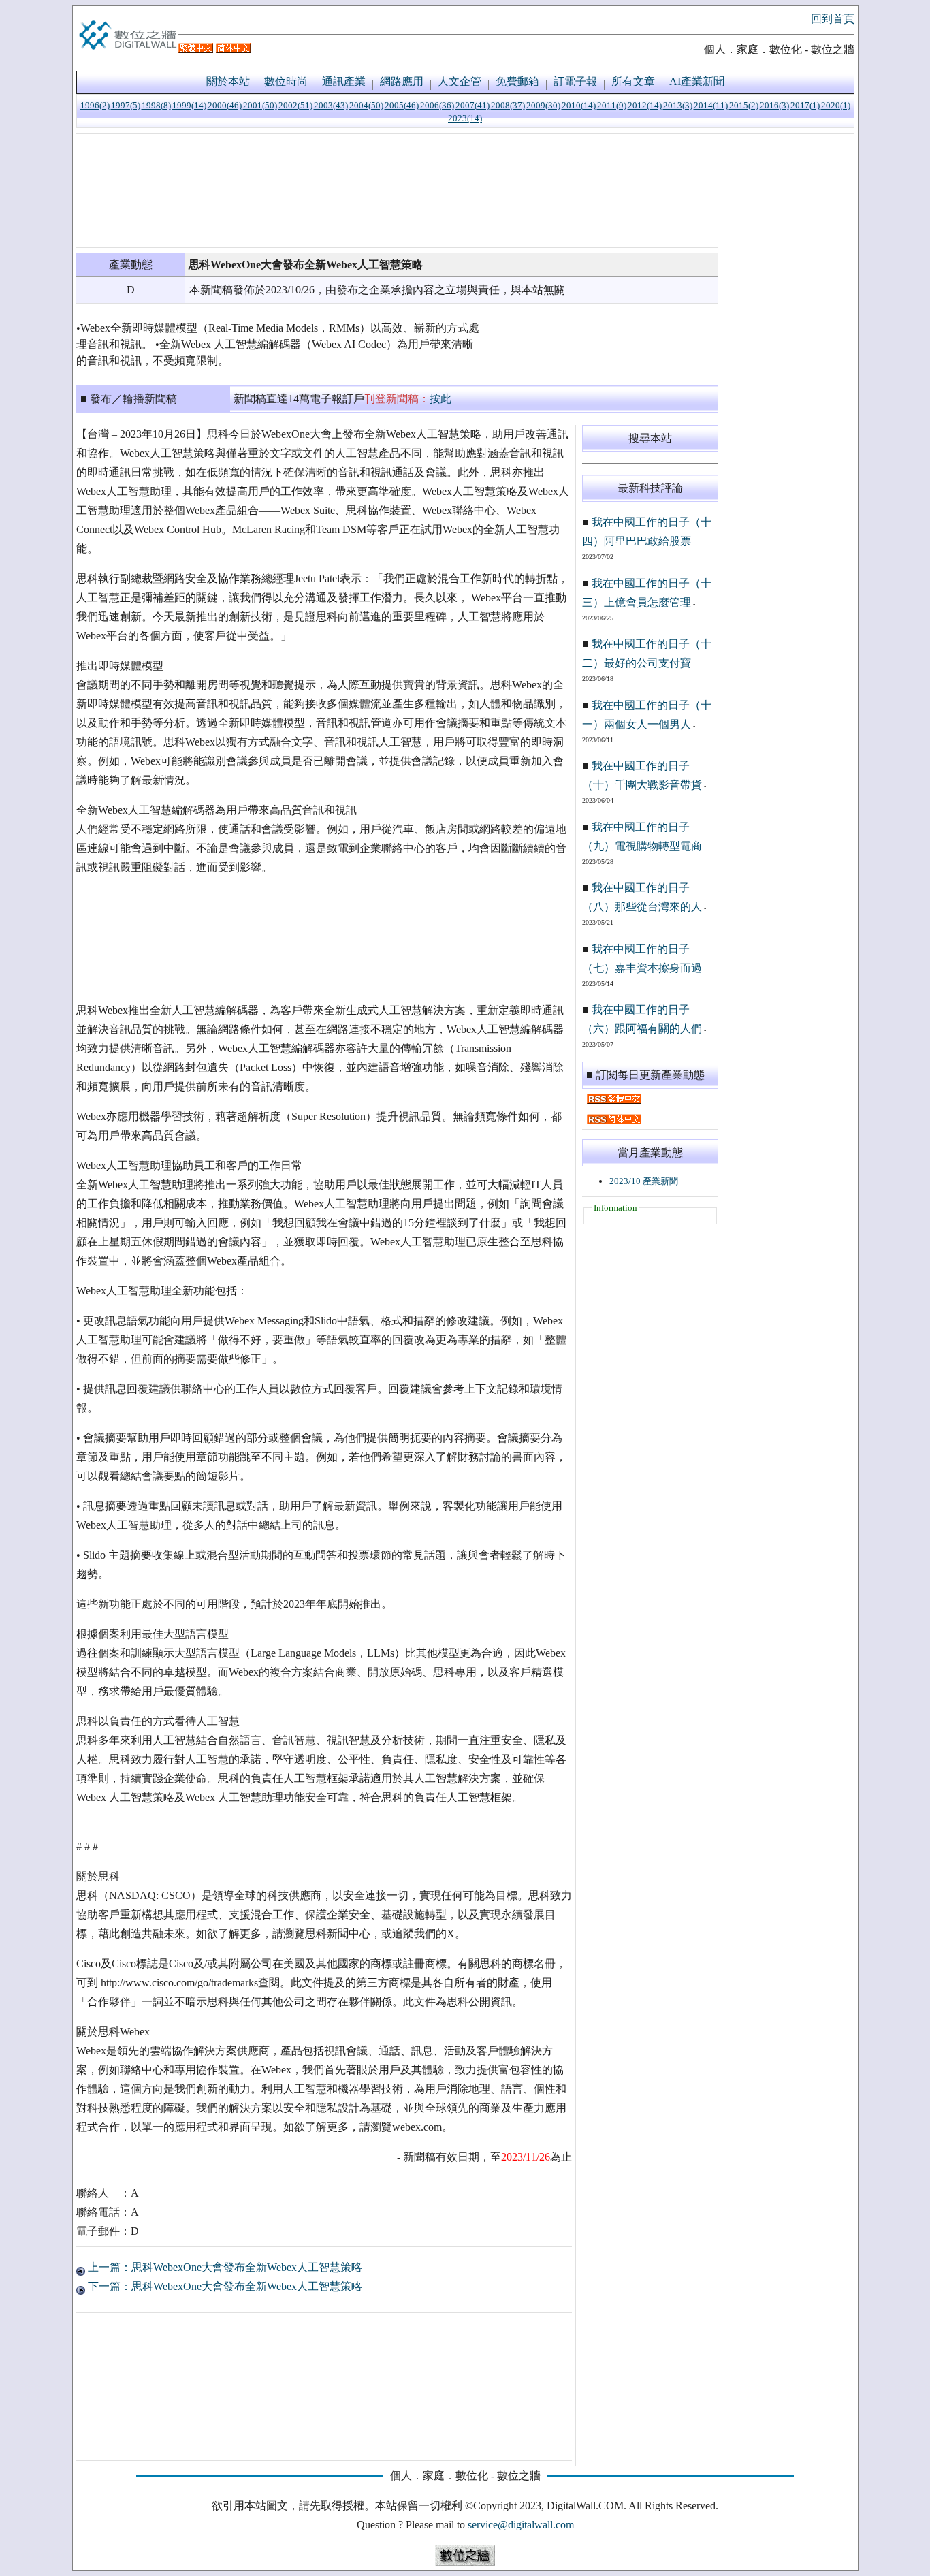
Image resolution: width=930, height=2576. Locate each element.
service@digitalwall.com (521, 2525)
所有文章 (633, 81)
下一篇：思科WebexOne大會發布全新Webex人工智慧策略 (224, 2286)
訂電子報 (575, 81)
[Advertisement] (397, 191)
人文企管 (460, 81)
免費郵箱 (517, 81)
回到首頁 (833, 19)
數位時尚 (286, 81)
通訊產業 (344, 81)
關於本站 (228, 81)
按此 (440, 399)
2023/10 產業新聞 (644, 1181)
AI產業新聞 (697, 81)
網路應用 (402, 81)
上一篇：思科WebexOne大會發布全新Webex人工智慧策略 (224, 2267)
